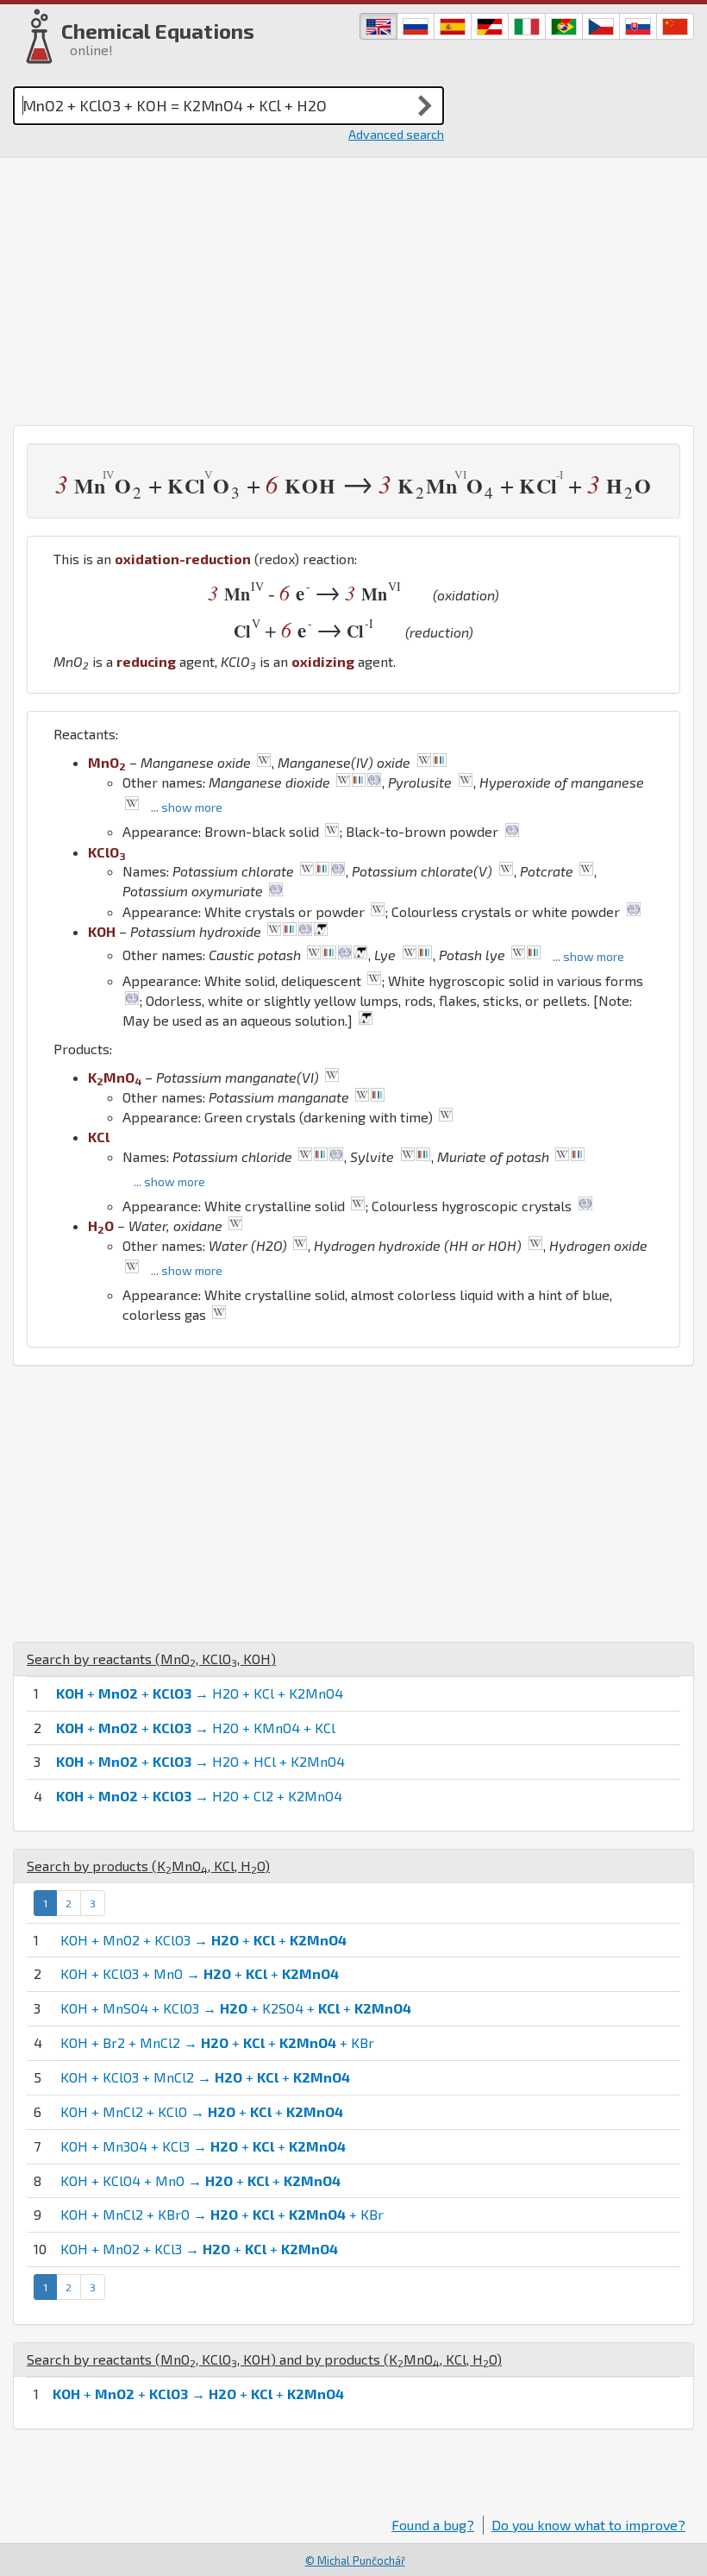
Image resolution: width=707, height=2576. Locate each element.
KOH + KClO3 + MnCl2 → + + (205, 2077)
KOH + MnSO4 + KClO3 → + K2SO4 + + (236, 2008)
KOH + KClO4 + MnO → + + (200, 2180)
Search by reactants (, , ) (151, 1659)
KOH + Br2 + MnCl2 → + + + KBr (217, 2042)
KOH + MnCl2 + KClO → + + (202, 2111)
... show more (187, 807)
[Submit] (425, 105)
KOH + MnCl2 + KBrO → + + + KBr (222, 2214)
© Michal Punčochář (355, 2560)
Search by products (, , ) (148, 1866)
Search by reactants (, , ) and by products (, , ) (264, 2359)
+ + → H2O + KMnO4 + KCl (196, 1728)
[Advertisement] (353, 287)
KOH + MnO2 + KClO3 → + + (203, 1940)
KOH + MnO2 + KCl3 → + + (199, 2249)
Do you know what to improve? (588, 2525)
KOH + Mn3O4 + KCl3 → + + (203, 2146)
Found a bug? (433, 2525)
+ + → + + (198, 2394)
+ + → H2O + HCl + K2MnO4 (200, 1761)
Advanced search (396, 134)
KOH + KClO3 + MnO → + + (200, 1973)
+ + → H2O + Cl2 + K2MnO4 (199, 1796)
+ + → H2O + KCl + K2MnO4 (200, 1693)
